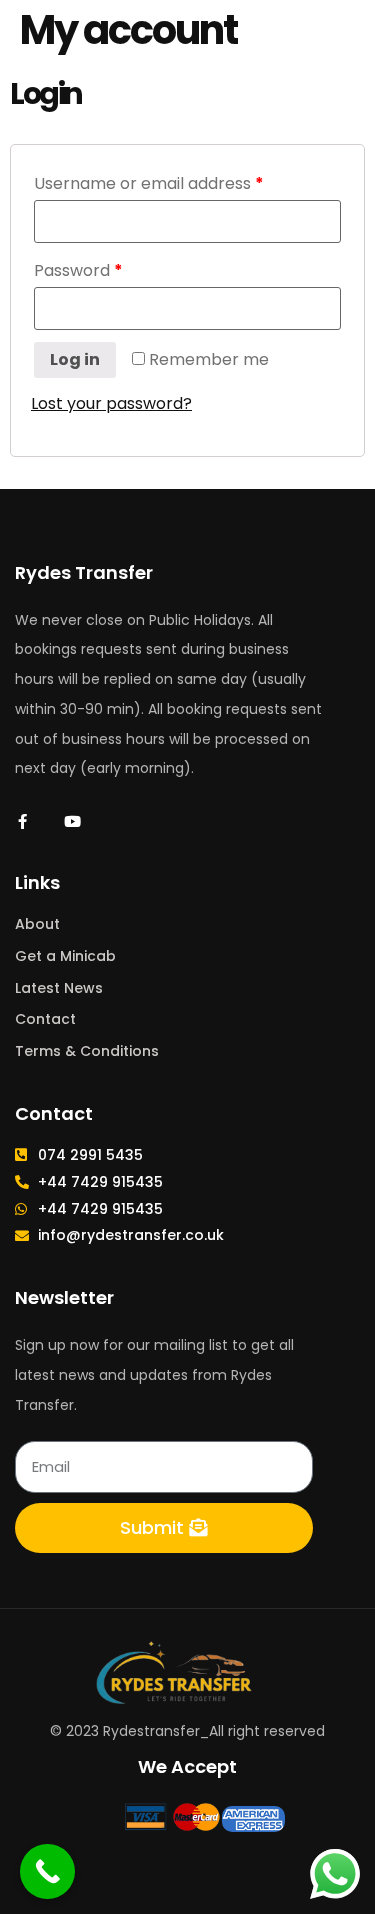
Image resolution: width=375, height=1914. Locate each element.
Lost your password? (111, 403)
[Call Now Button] (47, 1871)
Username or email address (149, 183)
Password (78, 270)
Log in (75, 359)
